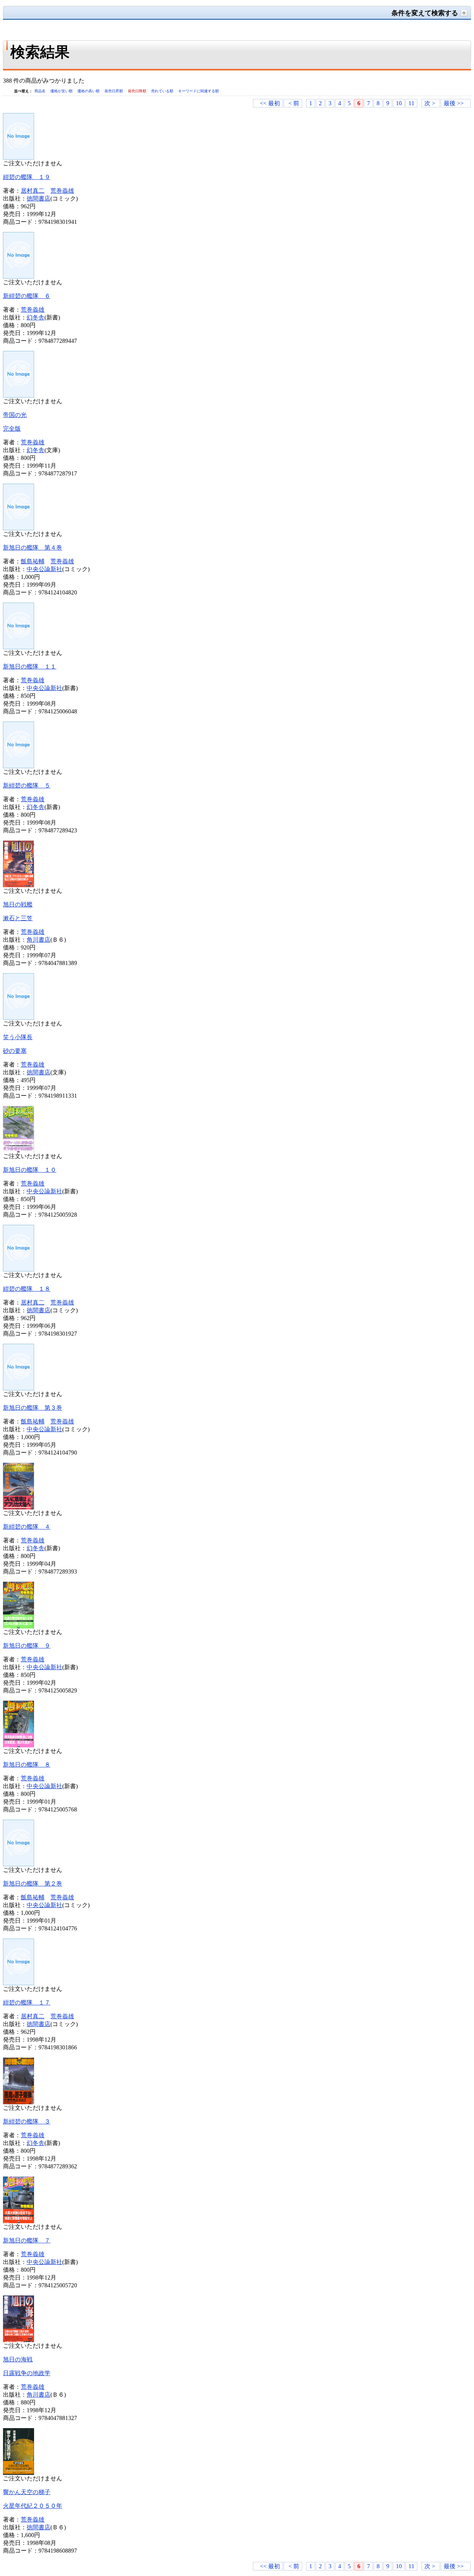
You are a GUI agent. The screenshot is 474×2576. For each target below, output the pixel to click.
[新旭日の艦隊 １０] (19, 1151)
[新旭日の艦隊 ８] (19, 1745)
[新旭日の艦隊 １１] (19, 647)
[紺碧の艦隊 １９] (19, 158)
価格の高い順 (89, 91)
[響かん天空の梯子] (19, 2473)
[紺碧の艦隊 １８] (19, 1269)
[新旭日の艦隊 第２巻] (19, 1864)
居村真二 (33, 191)
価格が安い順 (62, 91)
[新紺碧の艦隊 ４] (19, 1507)
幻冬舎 (36, 317)
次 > (430, 103)
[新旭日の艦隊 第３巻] (19, 1388)
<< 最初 (270, 103)
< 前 (294, 103)
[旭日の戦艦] (19, 885)
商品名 (41, 91)
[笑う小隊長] (19, 1018)
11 (411, 103)
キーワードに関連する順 (198, 91)
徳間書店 (39, 198)
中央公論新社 (44, 569)
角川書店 (39, 940)
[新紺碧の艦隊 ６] (19, 277)
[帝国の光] (19, 396)
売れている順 (163, 91)
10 (399, 103)
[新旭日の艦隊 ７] (19, 2221)
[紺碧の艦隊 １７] (19, 1983)
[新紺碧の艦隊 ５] (19, 766)
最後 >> (454, 103)
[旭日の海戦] (19, 2340)
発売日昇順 (114, 91)
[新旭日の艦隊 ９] (19, 1626)
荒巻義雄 (62, 191)
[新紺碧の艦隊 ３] (19, 2102)
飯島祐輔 (33, 561)
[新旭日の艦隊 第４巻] (19, 528)
